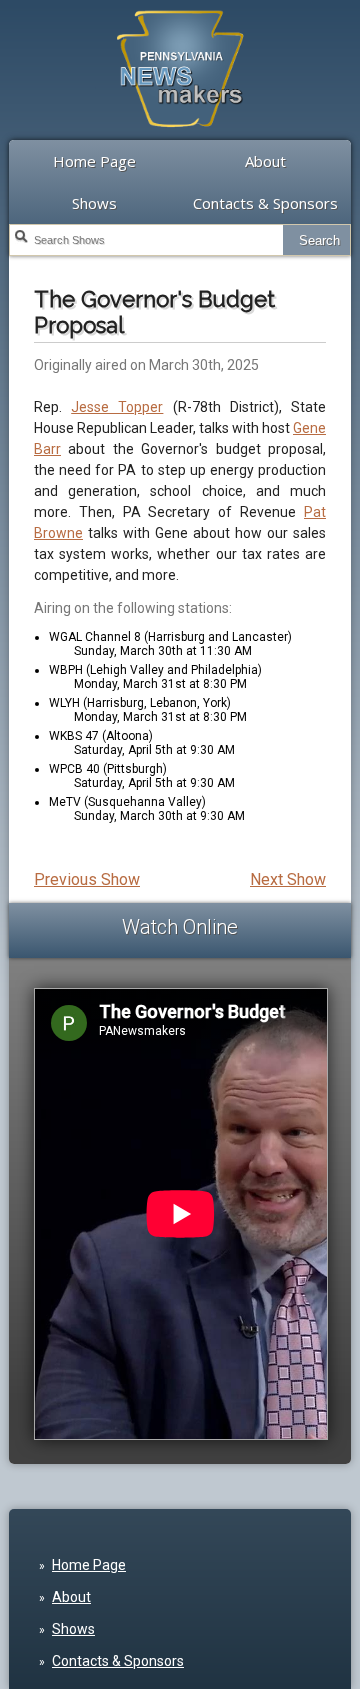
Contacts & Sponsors (265, 203)
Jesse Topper (117, 407)
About (265, 161)
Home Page (94, 161)
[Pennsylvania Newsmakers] (180, 138)
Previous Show (87, 879)
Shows (94, 203)
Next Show (288, 879)
